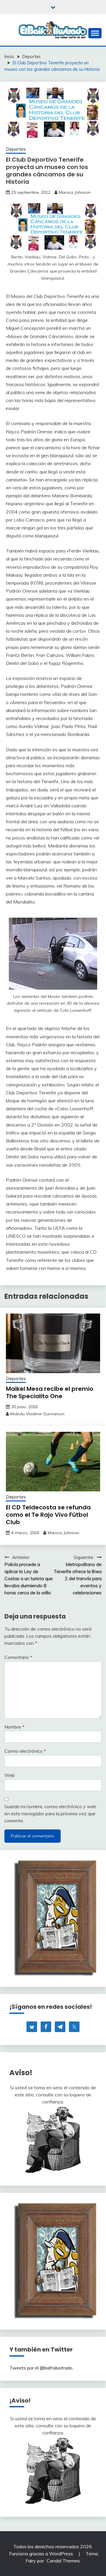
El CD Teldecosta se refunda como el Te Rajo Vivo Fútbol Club (48, 1515)
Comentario (18, 1657)
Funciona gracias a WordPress (42, 2554)
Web (10, 1775)
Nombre (14, 1727)
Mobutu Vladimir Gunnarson (37, 1414)
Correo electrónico (25, 1751)
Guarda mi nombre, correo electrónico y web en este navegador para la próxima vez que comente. (50, 1813)
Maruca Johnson (75, 192)
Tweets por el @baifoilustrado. (41, 2368)
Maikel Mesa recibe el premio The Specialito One (50, 1392)
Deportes (16, 149)
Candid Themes (63, 2561)
